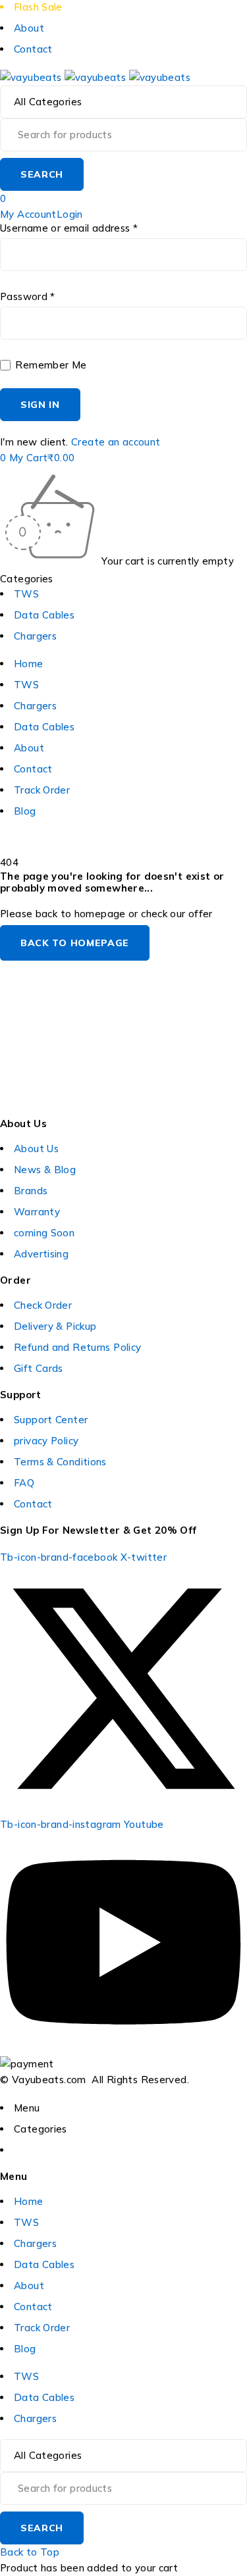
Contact (33, 49)
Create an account (116, 442)
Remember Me (50, 365)
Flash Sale (38, 7)
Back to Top (30, 2552)
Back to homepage (75, 943)
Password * (28, 297)
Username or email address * (69, 228)
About (29, 28)
